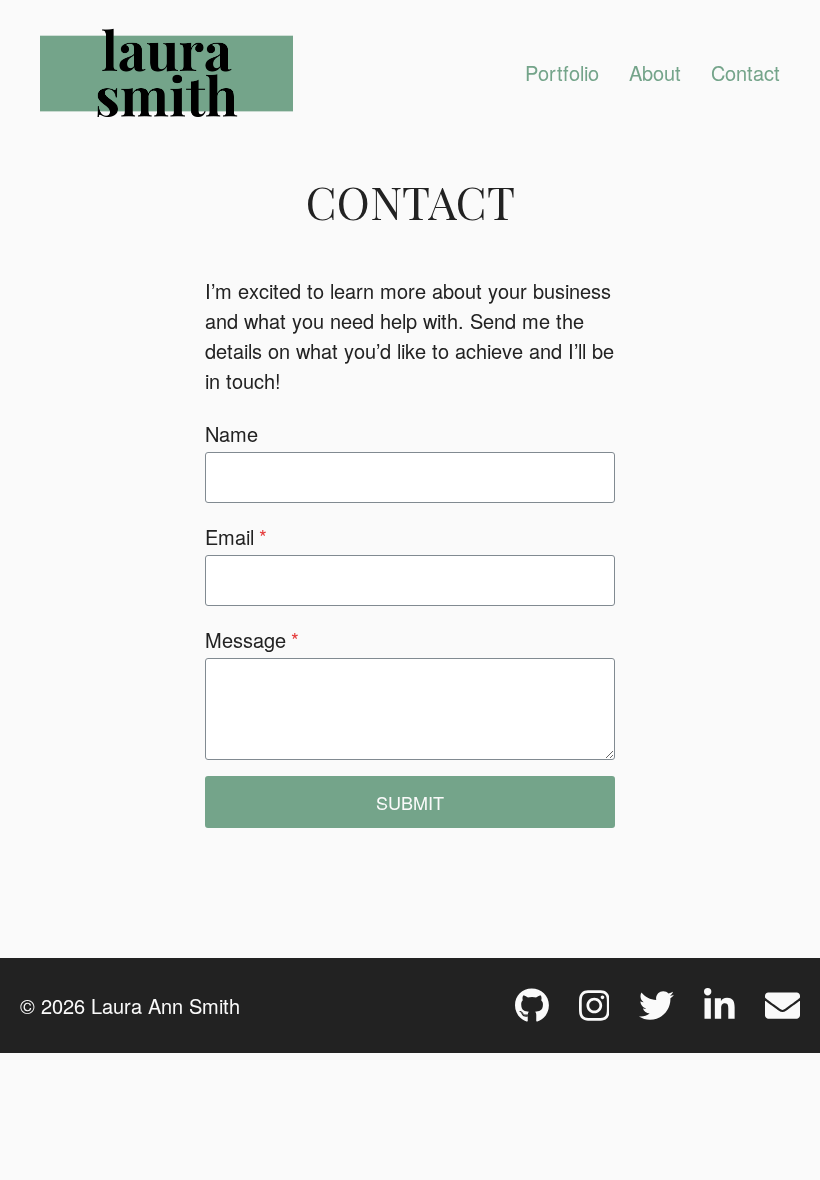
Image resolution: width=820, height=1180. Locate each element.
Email (236, 536)
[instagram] (594, 1005)
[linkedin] (719, 1005)
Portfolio (562, 72)
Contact (745, 72)
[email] (782, 1005)
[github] (532, 1005)
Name (231, 433)
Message (252, 639)
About (655, 72)
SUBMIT (410, 802)
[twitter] (656, 1005)
